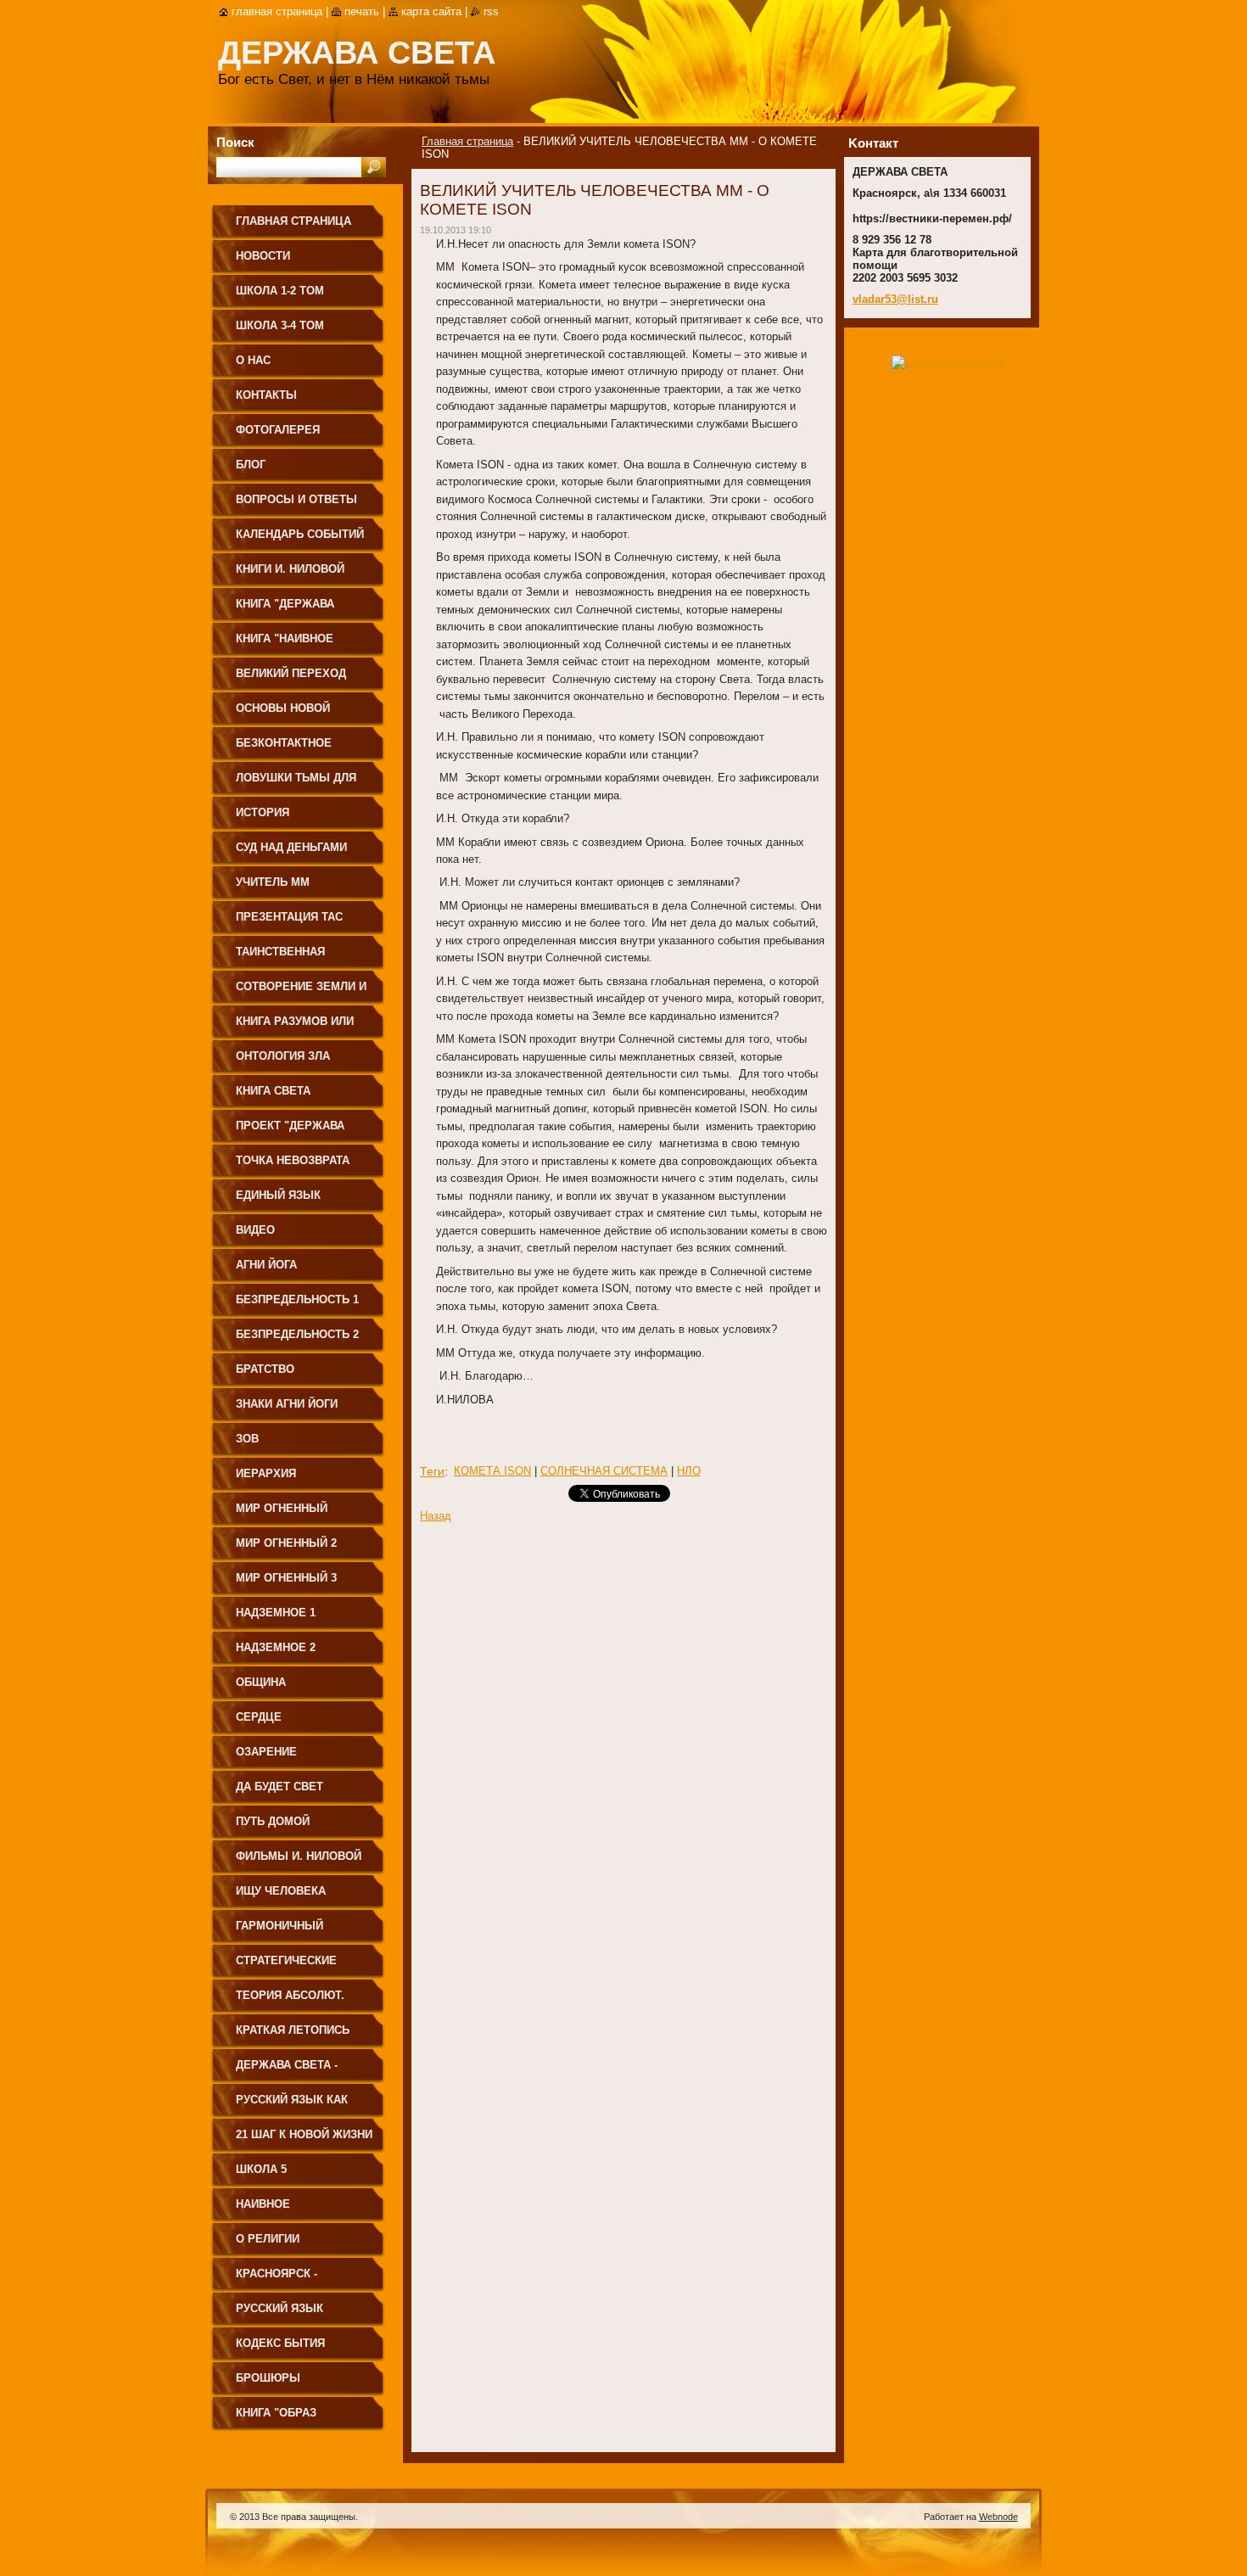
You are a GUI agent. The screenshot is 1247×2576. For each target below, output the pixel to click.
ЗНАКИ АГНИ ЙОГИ (287, 1404)
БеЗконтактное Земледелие (284, 749)
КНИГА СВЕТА (273, 1091)
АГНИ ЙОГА (266, 1265)
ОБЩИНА (261, 1682)
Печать (362, 11)
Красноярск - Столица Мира (280, 2279)
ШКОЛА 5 (261, 2169)
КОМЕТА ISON (492, 1471)
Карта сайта (431, 11)
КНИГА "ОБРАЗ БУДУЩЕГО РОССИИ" (294, 2419)
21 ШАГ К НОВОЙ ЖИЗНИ (304, 2134)
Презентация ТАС (289, 917)
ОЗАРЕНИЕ (266, 1752)
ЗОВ (247, 1439)
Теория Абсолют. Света (290, 2001)
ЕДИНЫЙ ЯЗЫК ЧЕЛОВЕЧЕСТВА (281, 1201)
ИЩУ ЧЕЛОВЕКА (281, 1891)
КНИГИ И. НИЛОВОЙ (290, 569)
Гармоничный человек (280, 1932)
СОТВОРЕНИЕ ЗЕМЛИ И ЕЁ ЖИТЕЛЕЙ (301, 992)
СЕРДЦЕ (259, 1717)
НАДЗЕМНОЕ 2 (276, 1647)
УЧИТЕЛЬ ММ (273, 882)
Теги (432, 1471)
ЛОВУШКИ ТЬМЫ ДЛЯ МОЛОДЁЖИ (296, 784)
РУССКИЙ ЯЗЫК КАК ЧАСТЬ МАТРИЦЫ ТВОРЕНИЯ (292, 2106)
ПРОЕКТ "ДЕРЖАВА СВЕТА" (290, 1131)
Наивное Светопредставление (304, 2210)
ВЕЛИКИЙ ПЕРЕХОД (291, 673)
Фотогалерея (278, 430)
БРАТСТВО (265, 1369)
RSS (491, 11)
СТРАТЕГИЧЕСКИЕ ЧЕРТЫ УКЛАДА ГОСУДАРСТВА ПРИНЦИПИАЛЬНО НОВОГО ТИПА (286, 1966)
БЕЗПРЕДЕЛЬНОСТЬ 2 (297, 1334)
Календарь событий (300, 534)
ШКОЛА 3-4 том (280, 325)
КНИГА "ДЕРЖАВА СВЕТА (285, 610)
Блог (251, 465)
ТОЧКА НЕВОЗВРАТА (293, 1160)
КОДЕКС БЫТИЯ (280, 2343)
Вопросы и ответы (296, 499)
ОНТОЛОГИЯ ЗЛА (283, 1056)
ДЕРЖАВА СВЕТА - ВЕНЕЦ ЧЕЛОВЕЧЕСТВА (302, 2071)
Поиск (235, 142)
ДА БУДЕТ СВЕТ (280, 1786)
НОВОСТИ (263, 256)
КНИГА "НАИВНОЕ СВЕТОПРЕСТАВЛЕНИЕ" (302, 644)
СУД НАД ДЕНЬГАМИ (291, 847)
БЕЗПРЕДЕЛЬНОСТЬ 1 (297, 1299)
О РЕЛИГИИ (268, 2239)
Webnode (998, 2517)
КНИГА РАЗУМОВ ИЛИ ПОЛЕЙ (295, 1027)
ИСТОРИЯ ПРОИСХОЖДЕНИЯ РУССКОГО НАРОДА (291, 818)
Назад (436, 1516)
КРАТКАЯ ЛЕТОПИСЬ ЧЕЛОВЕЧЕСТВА (293, 2036)
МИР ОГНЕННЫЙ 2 (286, 1543)
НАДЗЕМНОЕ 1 (276, 1613)
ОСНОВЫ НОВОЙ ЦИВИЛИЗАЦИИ (283, 714)
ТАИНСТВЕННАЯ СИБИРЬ (280, 958)
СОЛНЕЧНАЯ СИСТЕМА (604, 1471)
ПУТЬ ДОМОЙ (273, 1821)
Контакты (266, 395)
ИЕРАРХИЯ (266, 1473)
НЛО (689, 1471)
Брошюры (268, 2378)
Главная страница (467, 141)
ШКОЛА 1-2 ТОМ (280, 291)
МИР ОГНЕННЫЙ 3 (286, 1578)
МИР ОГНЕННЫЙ (282, 1508)
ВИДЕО (255, 1230)
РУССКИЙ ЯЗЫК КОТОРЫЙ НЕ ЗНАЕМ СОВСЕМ (295, 2314)
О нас (253, 360)
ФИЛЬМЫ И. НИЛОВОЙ (299, 1856)
